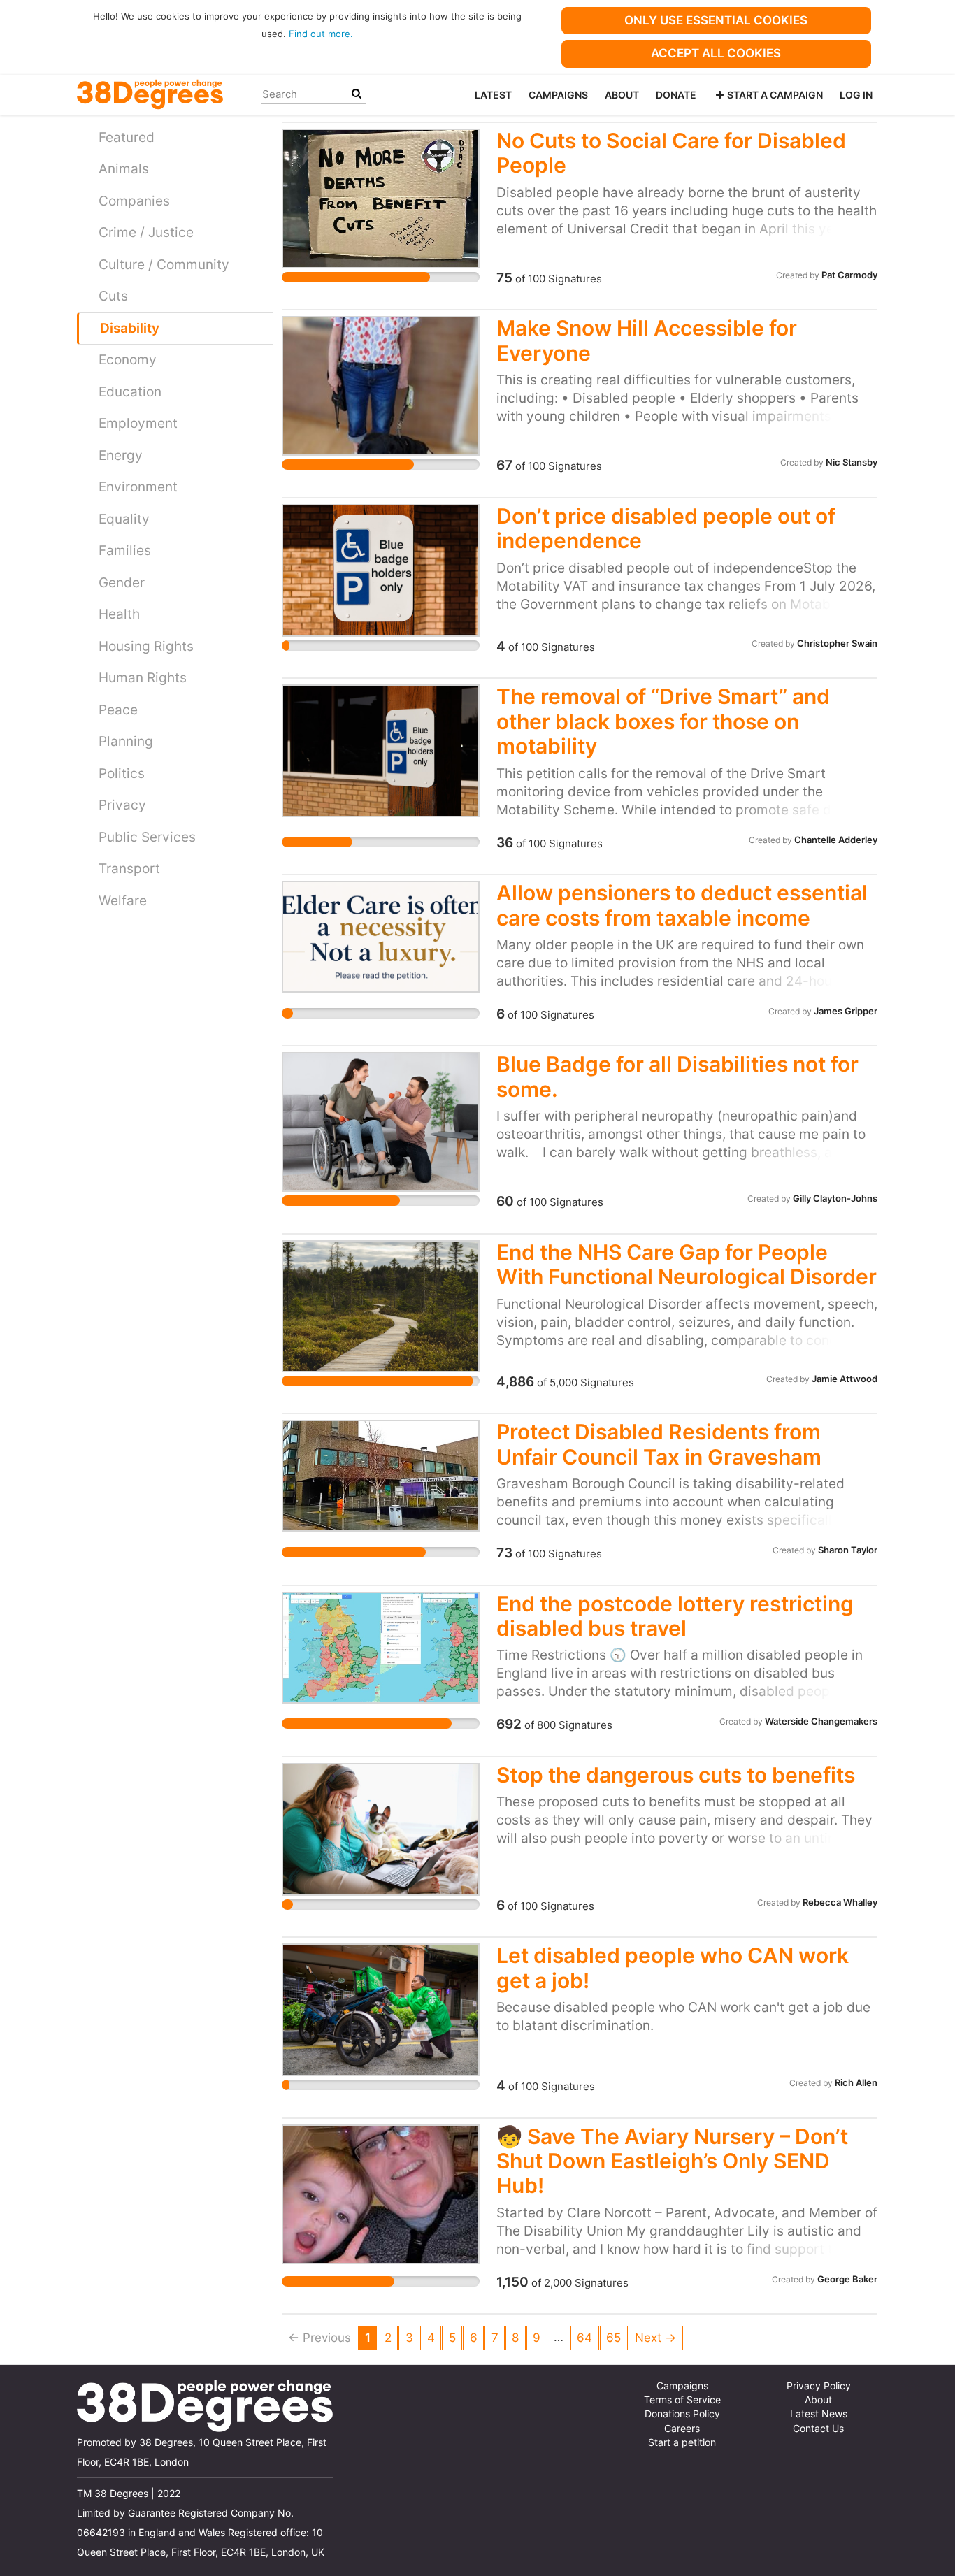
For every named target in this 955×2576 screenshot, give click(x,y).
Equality (124, 519)
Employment (138, 423)
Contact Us (818, 2429)
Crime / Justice (146, 232)
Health (119, 614)
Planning (126, 741)
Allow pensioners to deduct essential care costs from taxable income (682, 905)
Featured (127, 137)
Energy (121, 455)
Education (130, 392)
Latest (493, 95)
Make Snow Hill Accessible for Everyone (647, 340)
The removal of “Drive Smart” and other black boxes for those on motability (663, 721)
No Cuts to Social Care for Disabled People (671, 153)
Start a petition (682, 2442)
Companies (134, 201)
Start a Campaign (775, 95)
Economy (128, 360)
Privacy (122, 805)
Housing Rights (146, 646)
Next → (655, 2338)
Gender (122, 583)
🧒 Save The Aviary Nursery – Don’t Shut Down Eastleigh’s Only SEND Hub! (672, 2161)
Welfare (123, 901)
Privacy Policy (819, 2386)
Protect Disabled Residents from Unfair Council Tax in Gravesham (659, 1444)
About (622, 95)
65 (613, 2338)
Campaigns (558, 95)
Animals (124, 169)
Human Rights (143, 678)
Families (125, 551)
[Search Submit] (357, 94)
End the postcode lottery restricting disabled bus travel (675, 1616)
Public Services (147, 837)
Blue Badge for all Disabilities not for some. (677, 1076)
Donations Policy (682, 2414)
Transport (129, 869)
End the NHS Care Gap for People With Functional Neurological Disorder (687, 1264)
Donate (676, 95)
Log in (856, 95)
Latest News (819, 2414)
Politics (122, 773)
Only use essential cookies (716, 20)
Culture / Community (164, 265)
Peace (118, 710)
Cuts (113, 296)
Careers (682, 2429)
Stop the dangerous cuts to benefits (676, 1775)
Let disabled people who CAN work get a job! (673, 1967)
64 (584, 2338)
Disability (130, 328)
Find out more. (321, 34)
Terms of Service (682, 2400)
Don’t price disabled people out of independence (666, 528)
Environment (138, 487)
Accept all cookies (716, 53)
